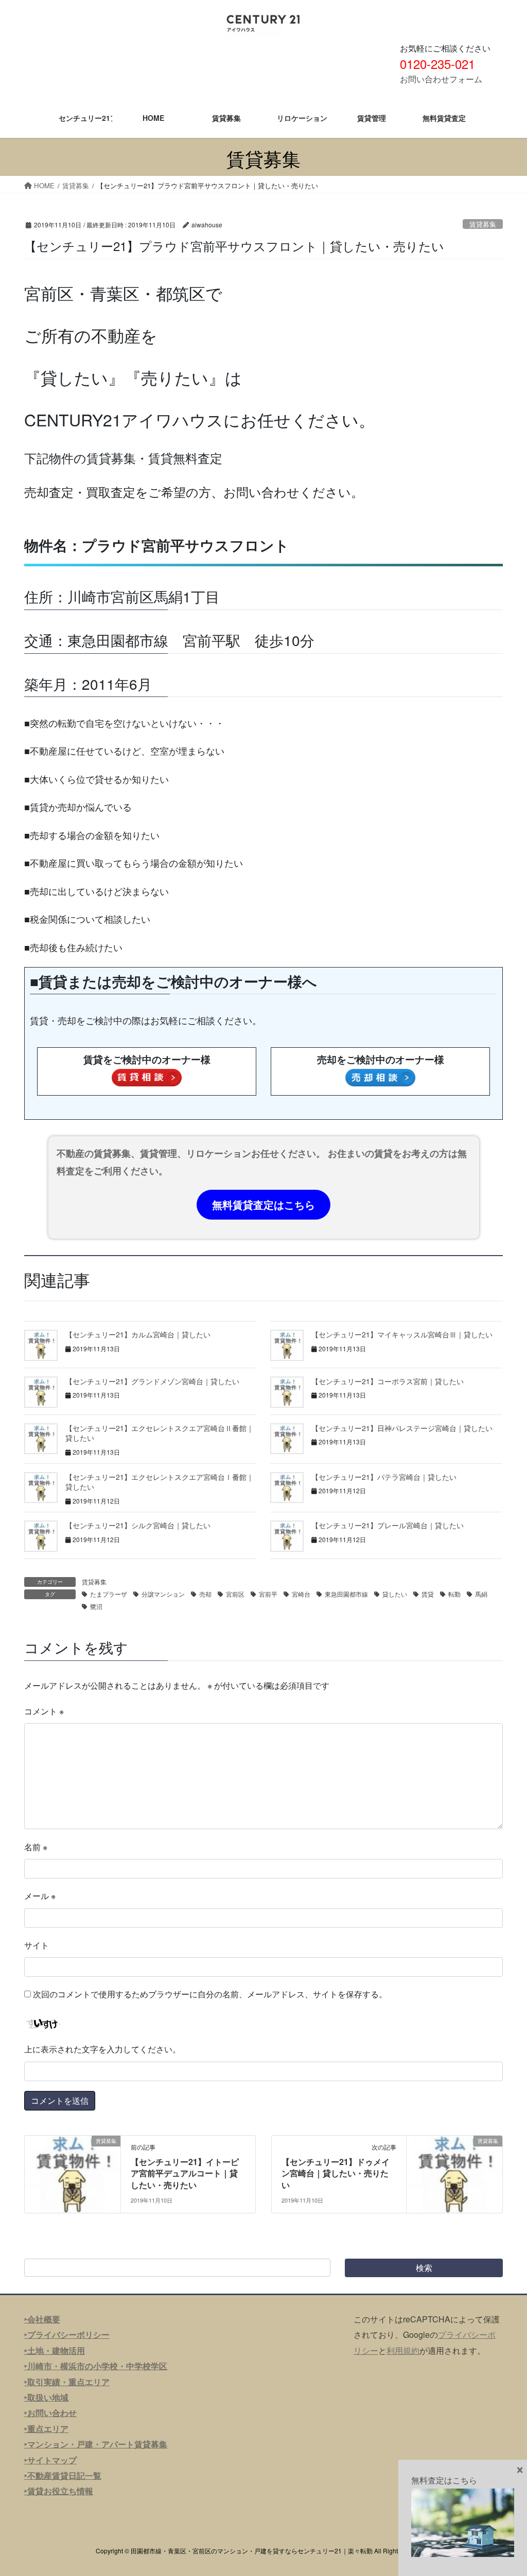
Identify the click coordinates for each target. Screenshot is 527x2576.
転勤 (454, 1594)
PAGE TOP (504, 2489)
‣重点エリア (46, 2429)
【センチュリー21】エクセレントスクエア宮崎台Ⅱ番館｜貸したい (160, 1433)
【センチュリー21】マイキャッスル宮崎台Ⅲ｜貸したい (402, 1334)
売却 (205, 1594)
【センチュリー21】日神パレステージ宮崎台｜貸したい (402, 1428)
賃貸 (428, 1594)
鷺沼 (96, 1606)
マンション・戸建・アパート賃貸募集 (97, 2444)
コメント (44, 1711)
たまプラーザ (109, 1594)
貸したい (395, 1594)
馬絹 (481, 1594)
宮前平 (268, 1594)
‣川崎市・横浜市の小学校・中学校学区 (96, 2366)
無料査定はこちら (444, 2480)
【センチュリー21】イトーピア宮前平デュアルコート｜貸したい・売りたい (185, 2173)
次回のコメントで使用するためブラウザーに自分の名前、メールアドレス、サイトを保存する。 (210, 1994)
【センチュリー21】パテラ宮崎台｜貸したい (384, 1477)
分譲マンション (163, 1594)
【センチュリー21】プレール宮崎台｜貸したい (388, 1525)
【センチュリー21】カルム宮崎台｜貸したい (138, 1334)
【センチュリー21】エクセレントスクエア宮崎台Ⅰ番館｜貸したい (160, 1482)
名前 (36, 1847)
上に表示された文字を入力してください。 (102, 2049)
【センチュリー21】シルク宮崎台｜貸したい (138, 1525)
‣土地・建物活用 (55, 2350)
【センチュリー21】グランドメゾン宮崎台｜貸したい (152, 1381)
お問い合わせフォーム (441, 79)
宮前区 (235, 1594)
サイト (37, 1945)
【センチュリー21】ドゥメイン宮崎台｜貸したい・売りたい (336, 2173)
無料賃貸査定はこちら (263, 1204)
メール (40, 1896)
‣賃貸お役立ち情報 (59, 2491)
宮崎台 (301, 1594)
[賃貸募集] (73, 2173)
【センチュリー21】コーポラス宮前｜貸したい (388, 1381)
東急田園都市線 (346, 1594)
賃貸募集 (483, 224)
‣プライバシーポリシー (67, 2334)
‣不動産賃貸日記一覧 (63, 2475)
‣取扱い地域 (46, 2397)
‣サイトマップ (50, 2460)
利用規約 (403, 2350)
